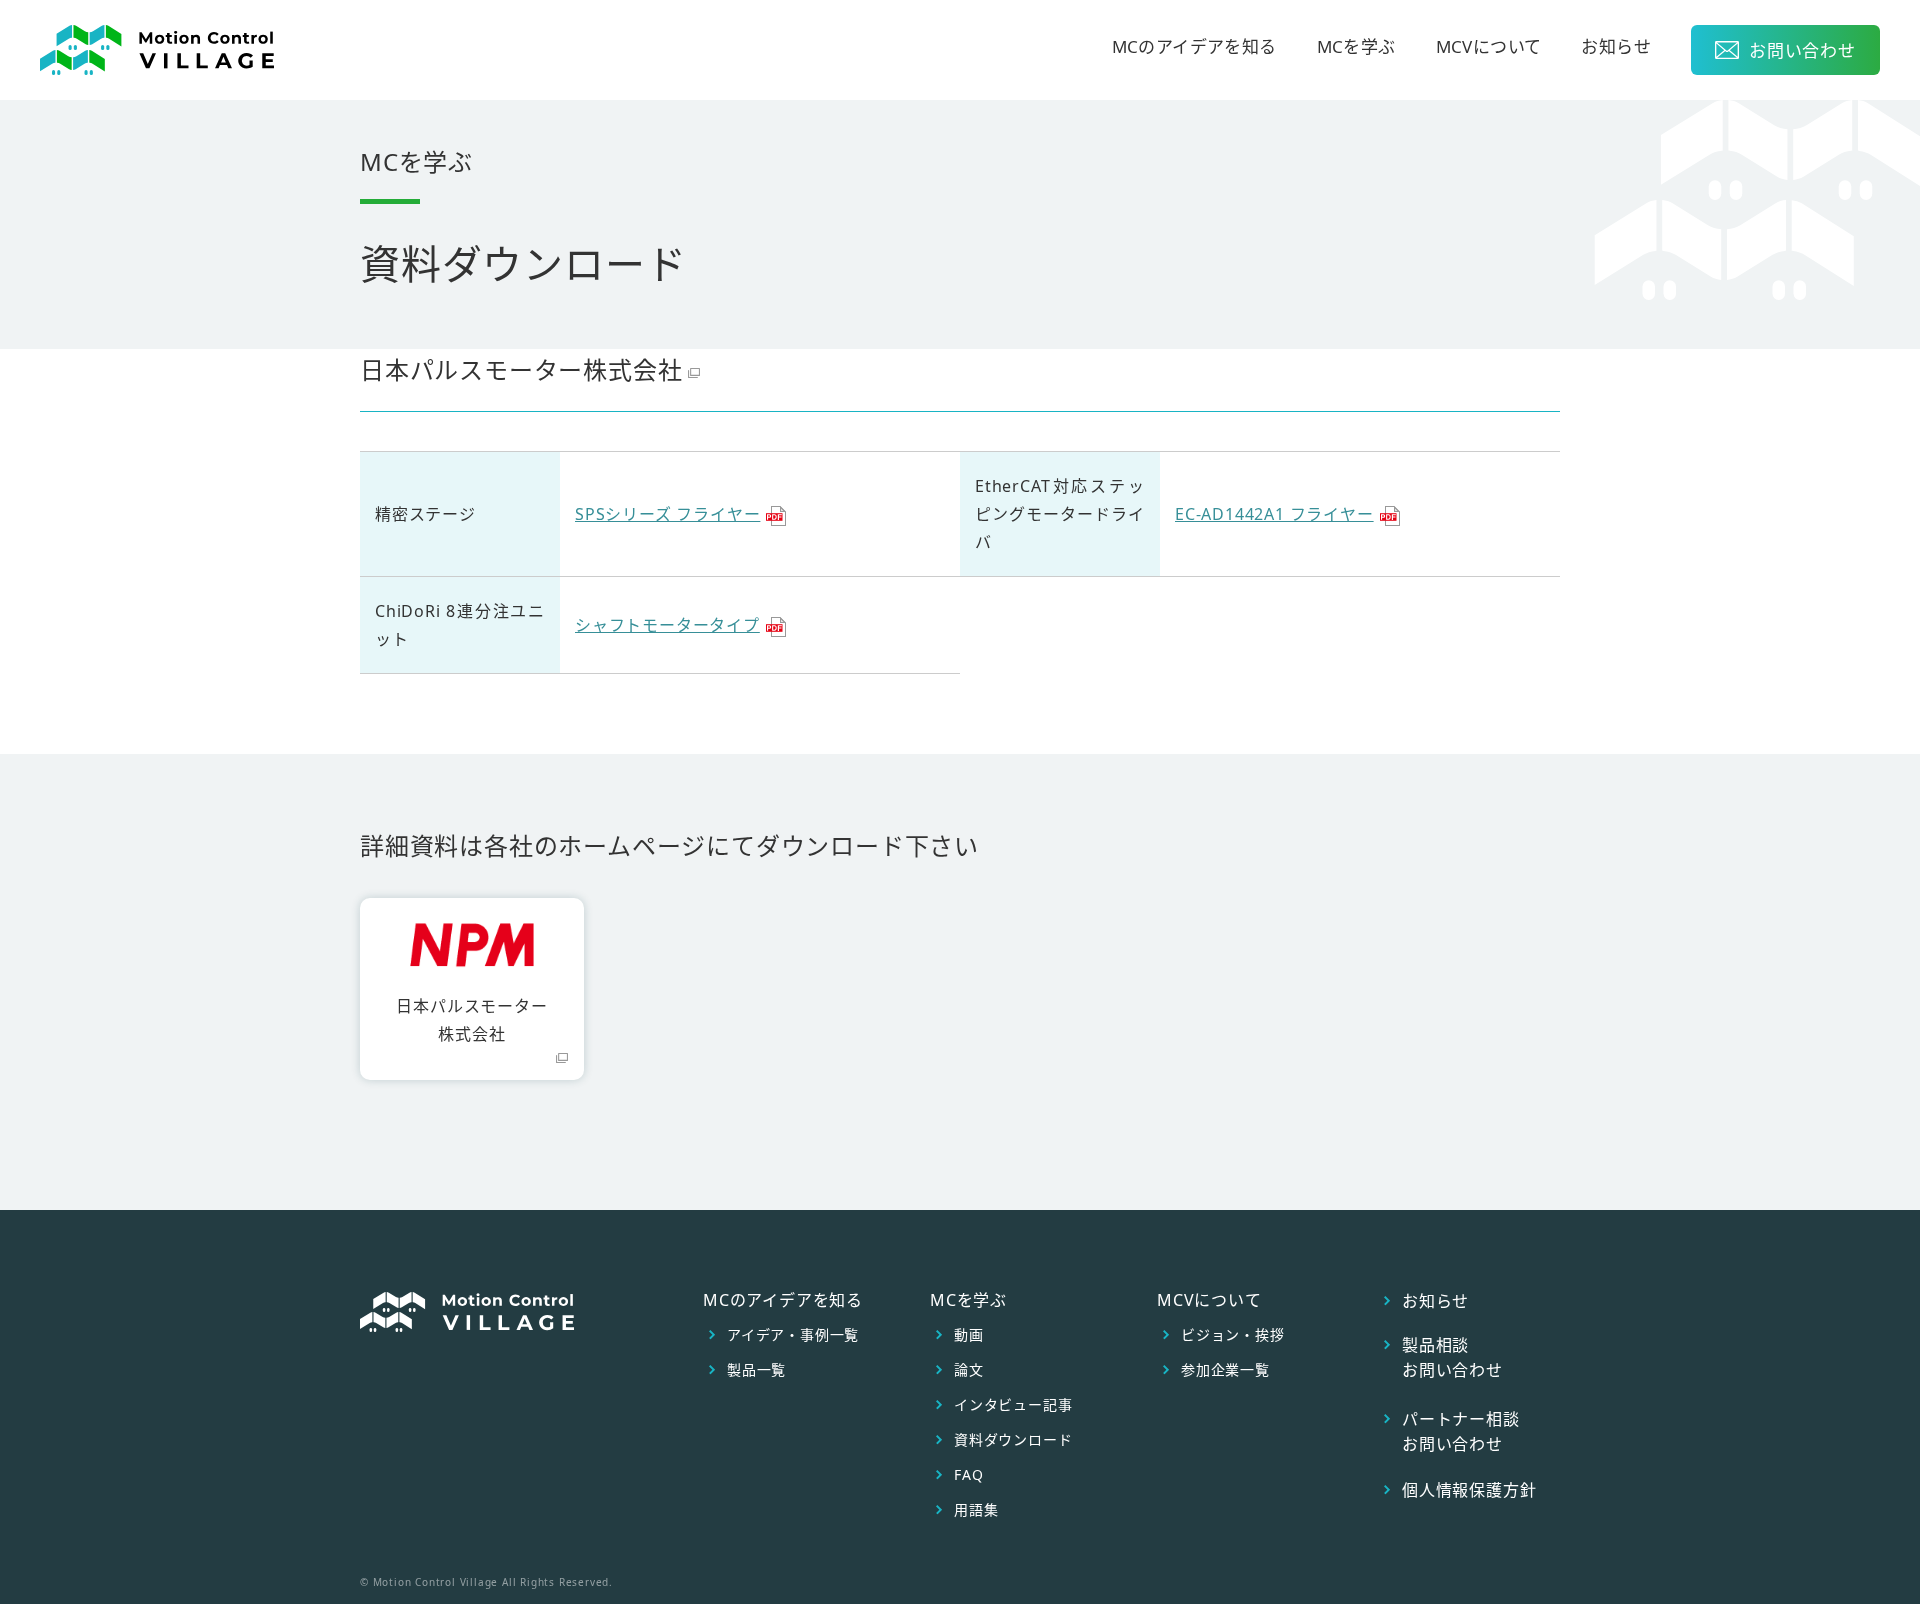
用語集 (976, 1510)
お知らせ (1616, 48)
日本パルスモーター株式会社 (521, 369)
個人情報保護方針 (1469, 1490)
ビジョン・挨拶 (1233, 1335)
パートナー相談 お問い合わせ (1461, 1431)
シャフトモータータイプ (667, 625)
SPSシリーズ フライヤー (667, 514)
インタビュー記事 (1013, 1405)
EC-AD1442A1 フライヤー (1274, 514)
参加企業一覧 (1225, 1370)
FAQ (968, 1475)
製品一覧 (756, 1370)
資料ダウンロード (1013, 1440)
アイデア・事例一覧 (793, 1335)
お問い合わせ (1802, 50)
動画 (969, 1335)
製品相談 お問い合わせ (1452, 1357)
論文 (969, 1370)
